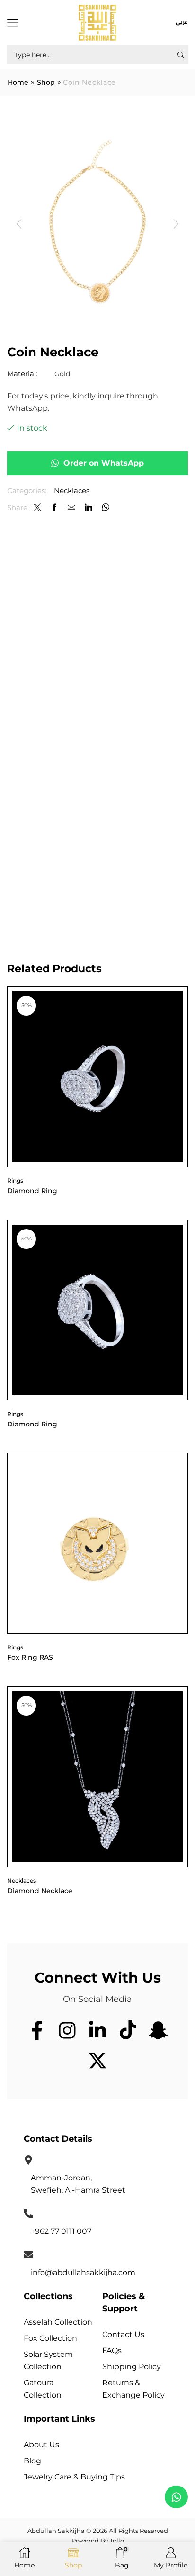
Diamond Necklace (40, 1891)
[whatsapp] (105, 508)
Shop (46, 83)
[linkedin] (89, 508)
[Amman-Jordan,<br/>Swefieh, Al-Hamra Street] (28, 2160)
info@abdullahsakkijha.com (83, 2272)
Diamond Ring (32, 1191)
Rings (15, 1181)
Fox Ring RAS (30, 1657)
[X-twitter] (97, 2061)
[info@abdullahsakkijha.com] (28, 2255)
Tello (117, 2541)
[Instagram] (67, 2030)
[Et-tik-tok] (128, 2030)
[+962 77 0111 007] (28, 2213)
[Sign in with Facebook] (54, 508)
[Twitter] (37, 508)
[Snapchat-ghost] (158, 2030)
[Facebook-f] (37, 2030)
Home (18, 83)
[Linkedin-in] (97, 2030)
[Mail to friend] (71, 508)
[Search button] (181, 55)
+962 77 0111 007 (61, 2231)
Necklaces (72, 491)
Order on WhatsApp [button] (104, 463)
